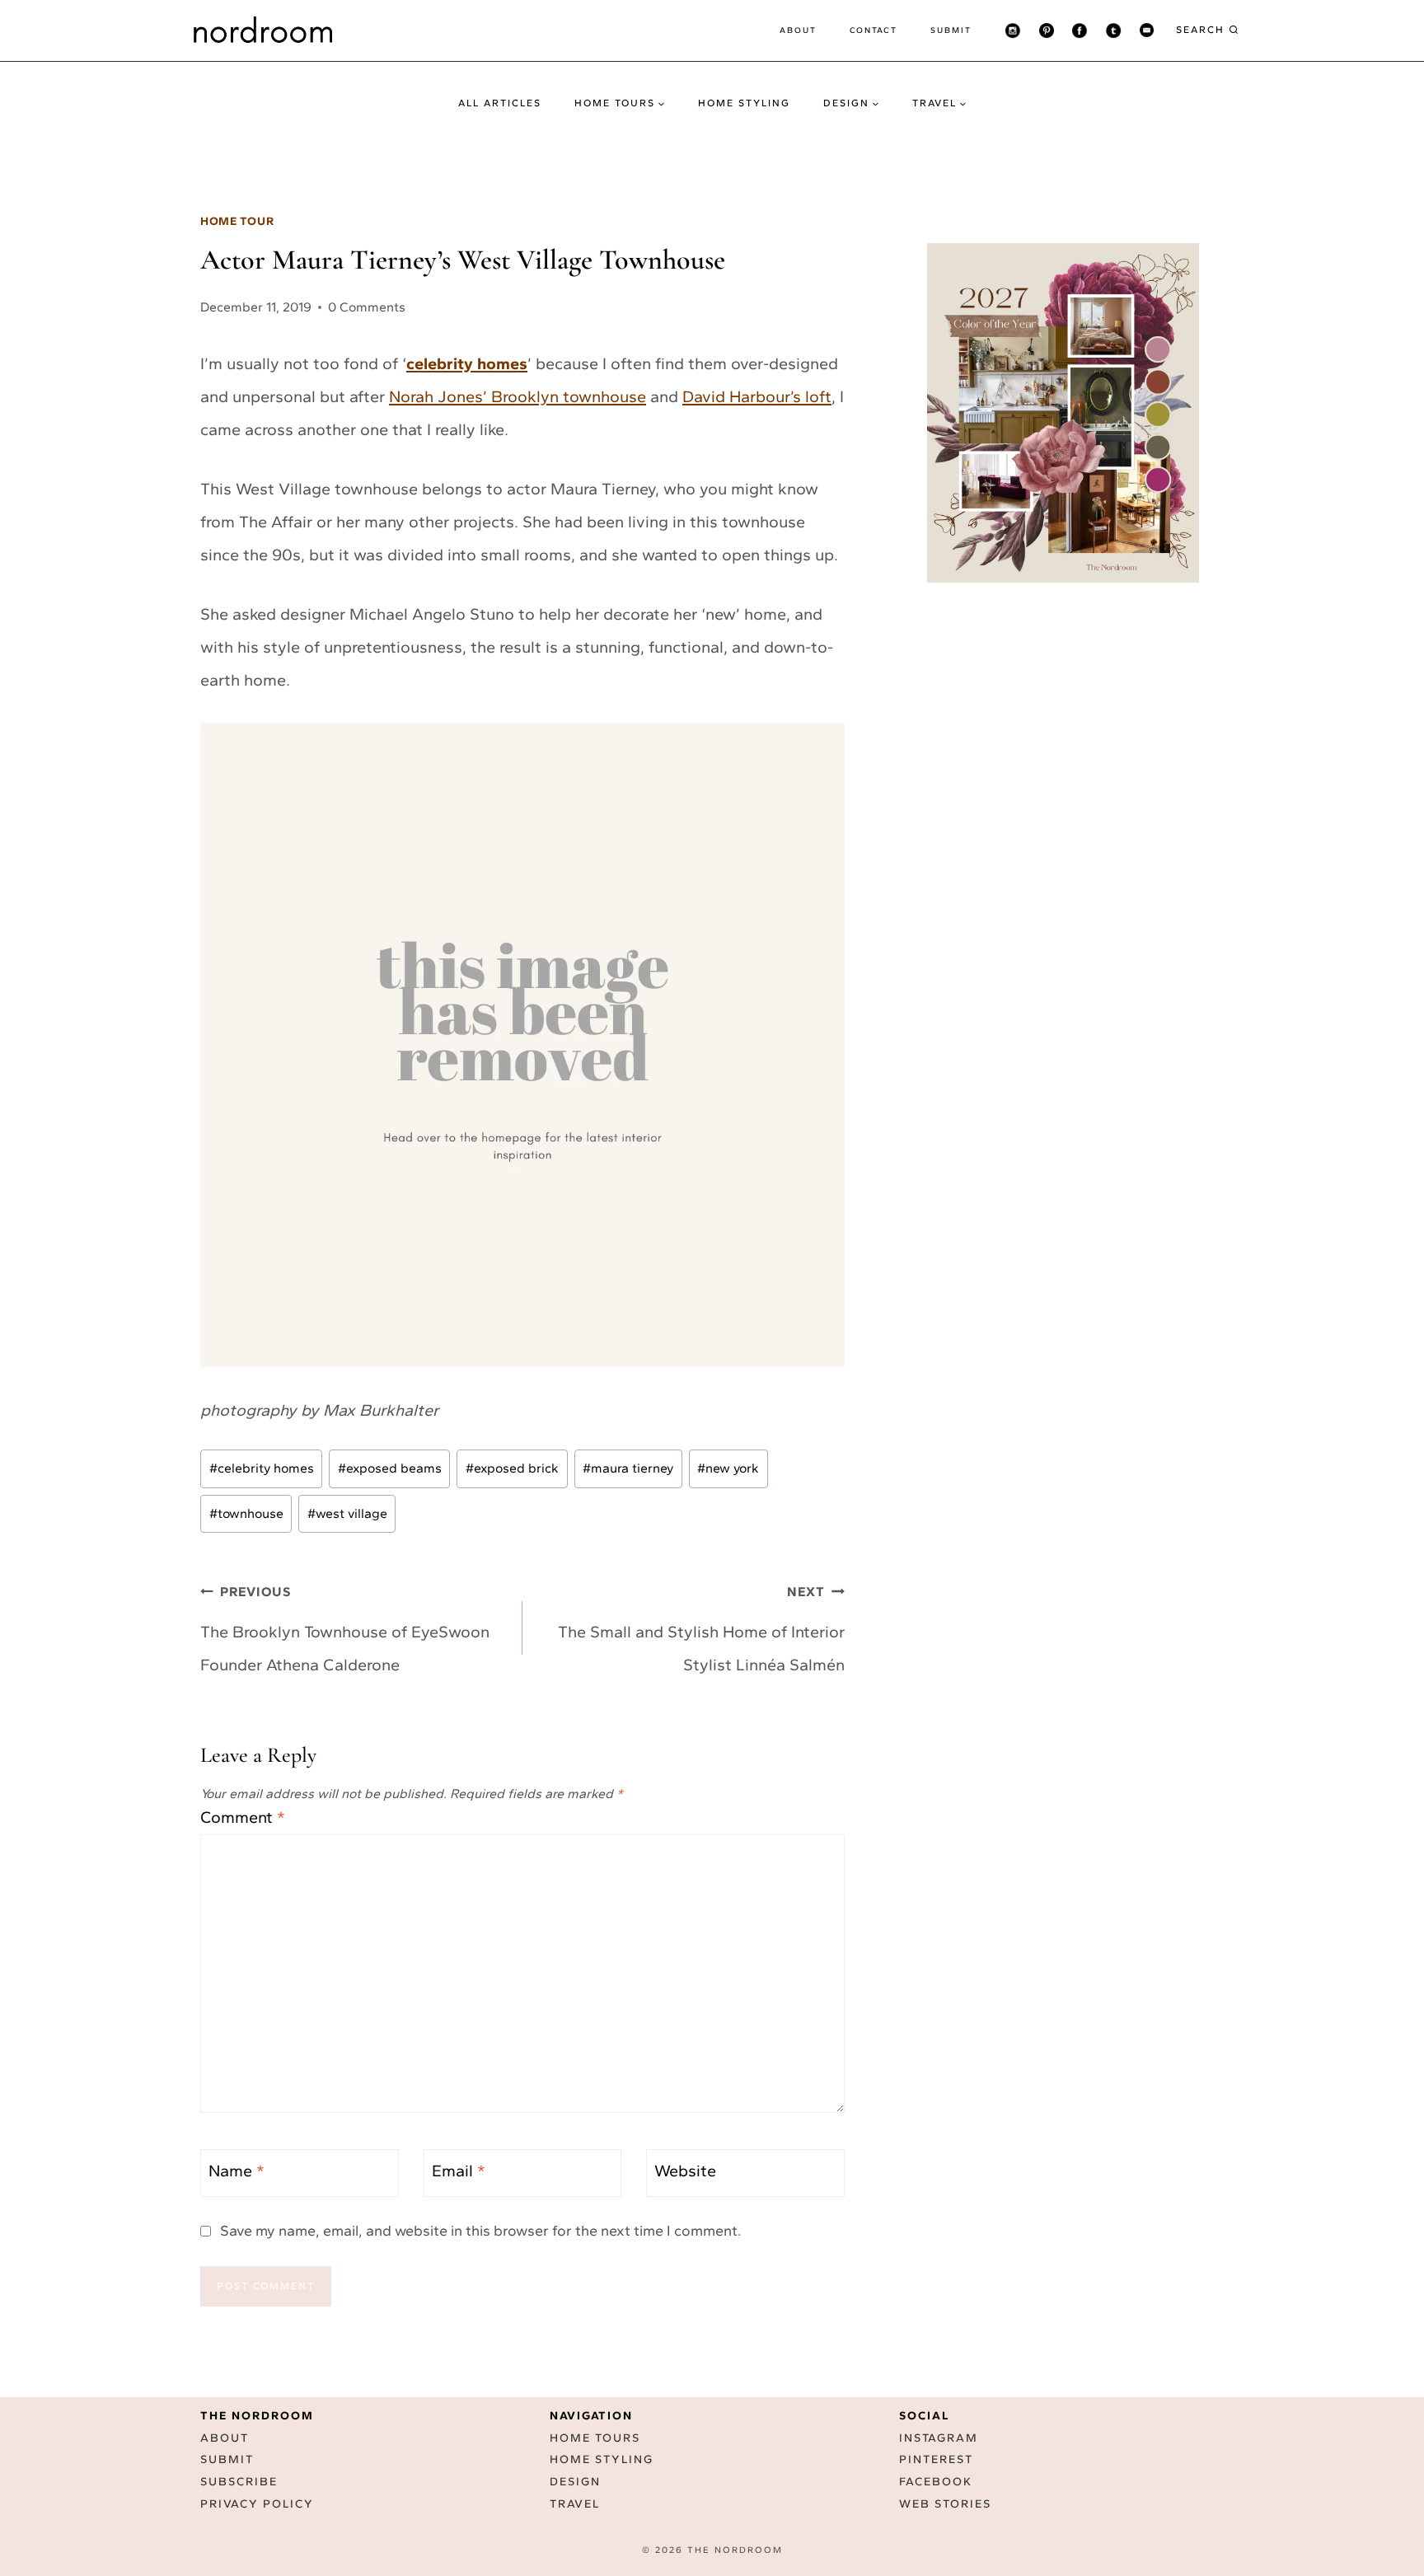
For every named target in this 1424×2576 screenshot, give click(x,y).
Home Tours (595, 2437)
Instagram (939, 2437)
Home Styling (744, 103)
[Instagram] (1013, 30)
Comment (243, 1817)
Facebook (936, 2482)
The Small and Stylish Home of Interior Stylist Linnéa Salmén (701, 1629)
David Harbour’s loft (757, 396)
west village (347, 1513)
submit (951, 30)
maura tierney (628, 1468)
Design (575, 2482)
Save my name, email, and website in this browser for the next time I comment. (481, 2231)
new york (728, 1468)
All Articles (500, 103)
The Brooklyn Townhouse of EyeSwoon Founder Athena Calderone (345, 1629)
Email (459, 2171)
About (798, 30)
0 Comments (367, 307)
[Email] (1146, 30)
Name (237, 2171)
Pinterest (936, 2459)
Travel (575, 2504)
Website (685, 2171)
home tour (237, 221)
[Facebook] (1080, 30)
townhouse (246, 1513)
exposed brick (512, 1468)
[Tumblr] (1113, 30)
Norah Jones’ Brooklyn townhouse (518, 396)
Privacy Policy (257, 2504)
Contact (874, 30)
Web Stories (945, 2504)
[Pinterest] (1047, 30)
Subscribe (239, 2482)
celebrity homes (467, 363)
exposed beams (390, 1468)
